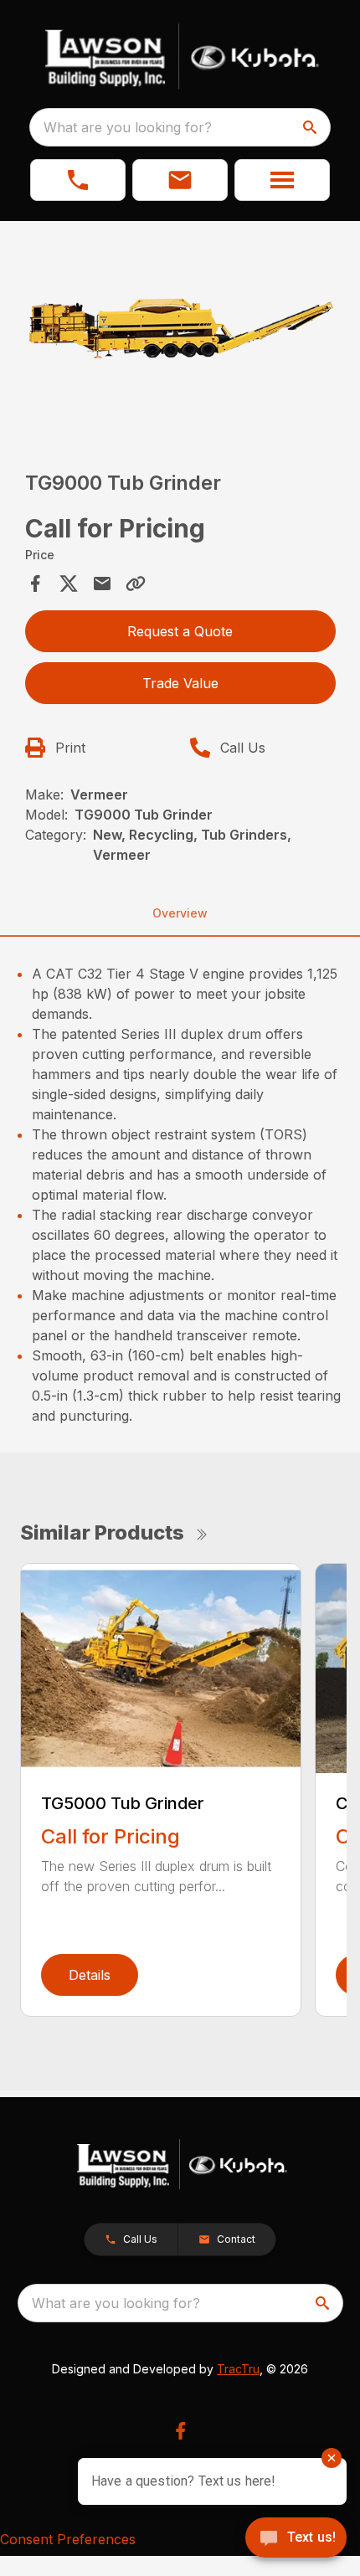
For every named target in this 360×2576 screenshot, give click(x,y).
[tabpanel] (180, 334)
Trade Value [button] (180, 683)
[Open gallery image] (180, 331)
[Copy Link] (136, 584)
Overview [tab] (180, 913)
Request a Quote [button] (180, 631)
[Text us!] (296, 2539)
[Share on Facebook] (35, 584)
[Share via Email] (102, 584)
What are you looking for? (128, 127)
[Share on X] (69, 584)
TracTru (238, 2369)
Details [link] (90, 1975)
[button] (78, 180)
